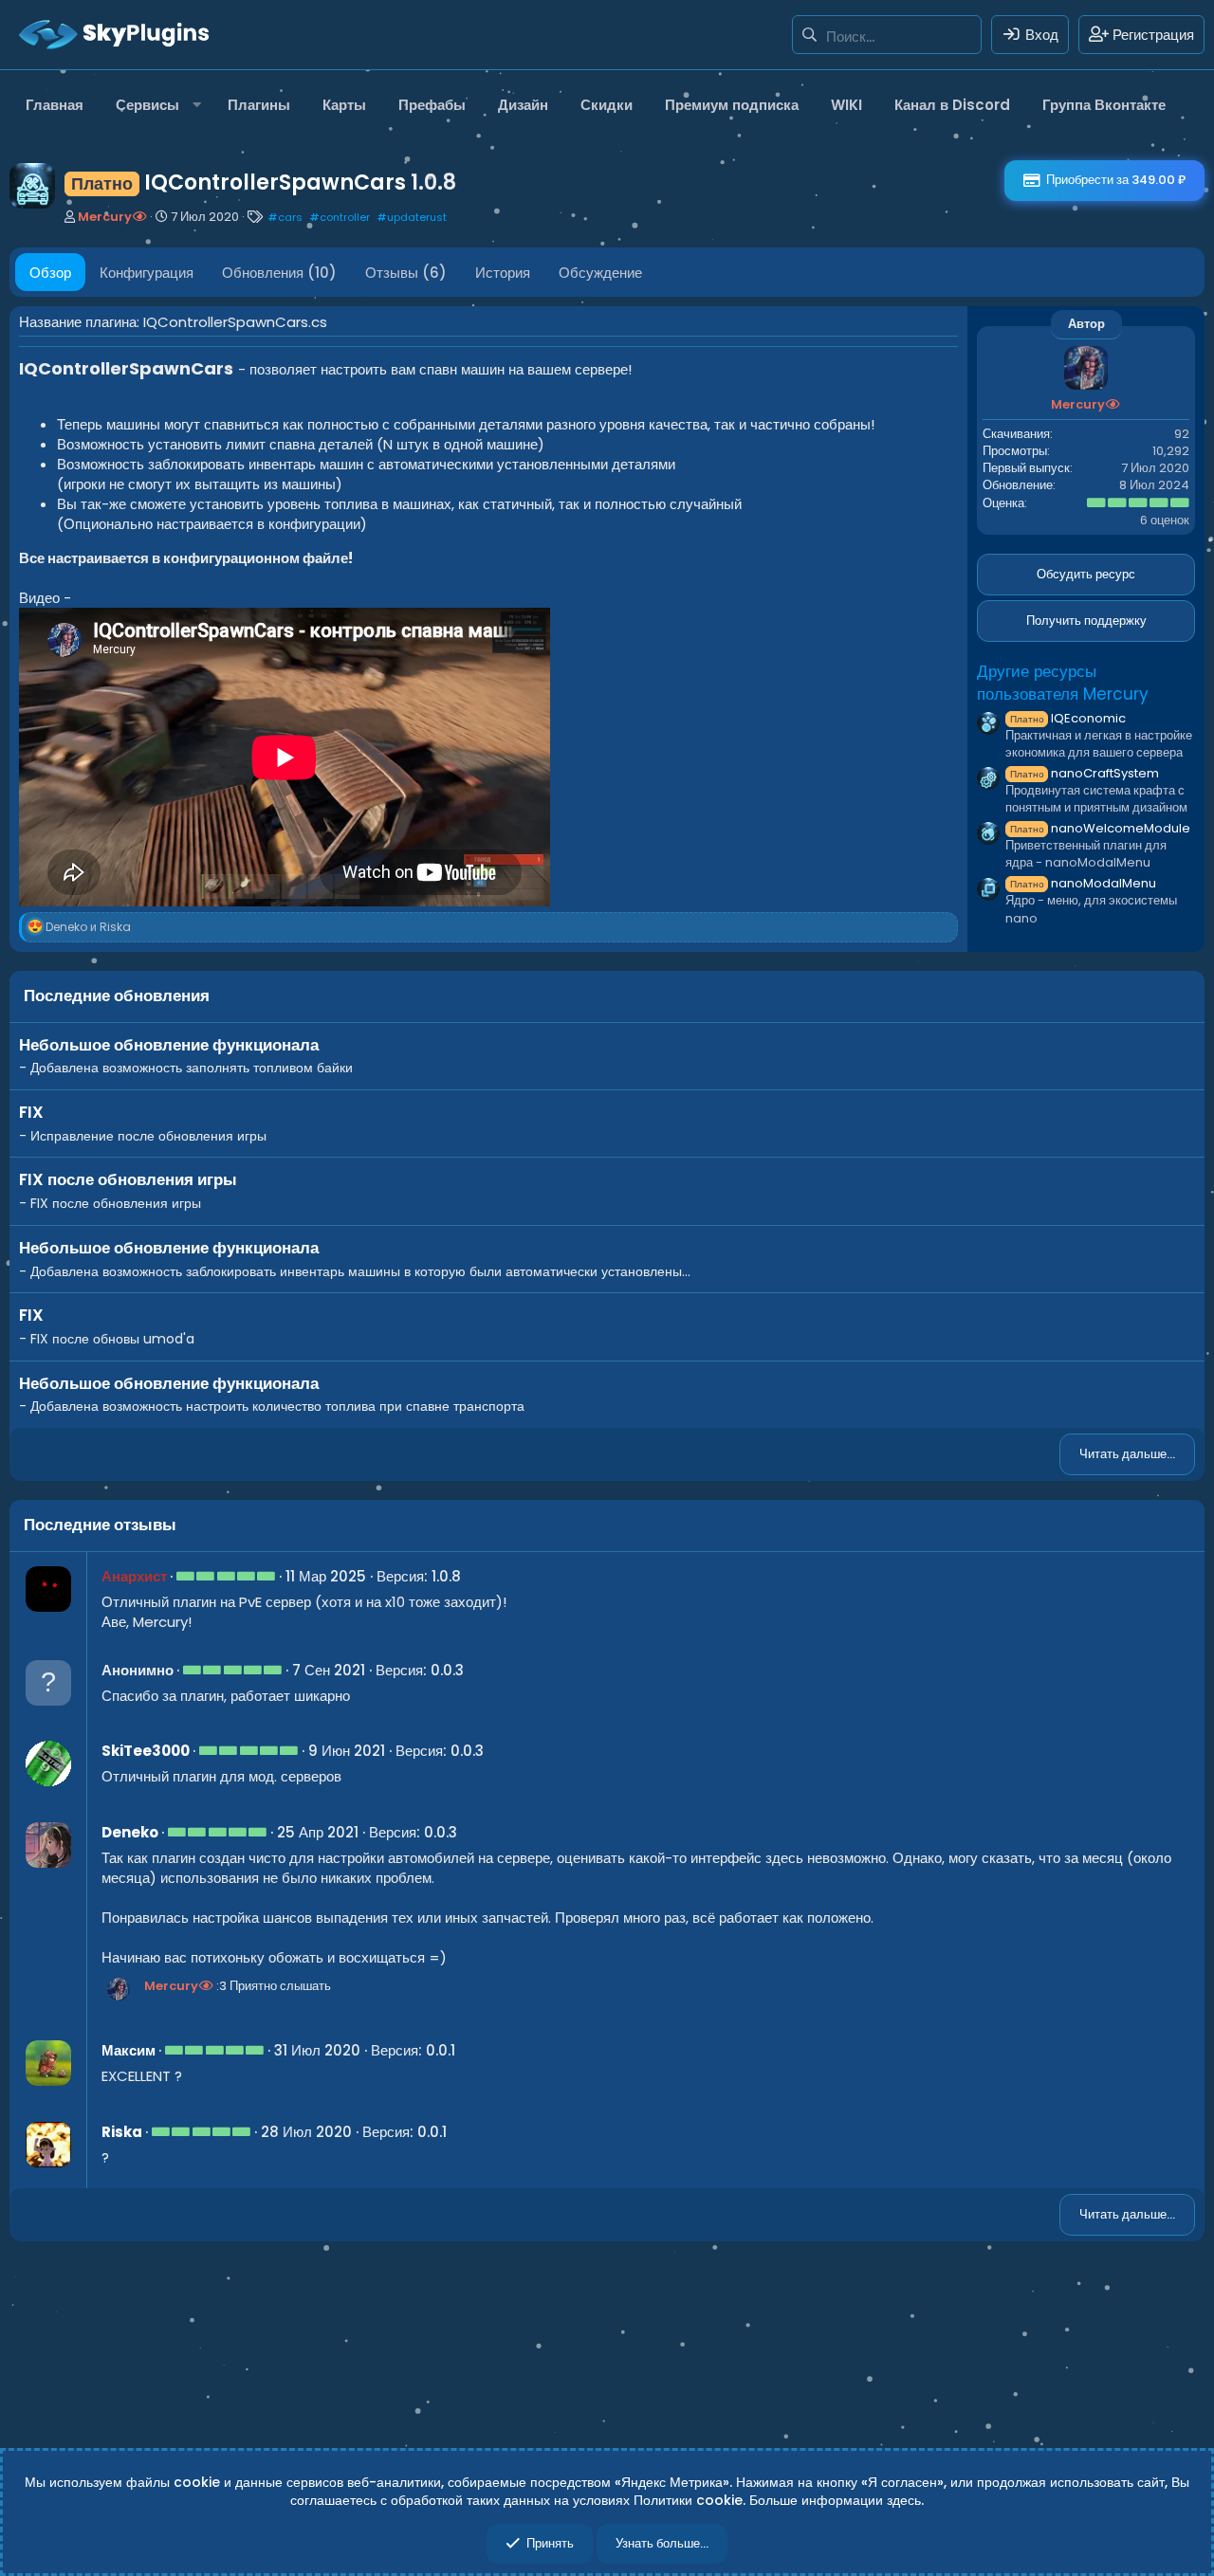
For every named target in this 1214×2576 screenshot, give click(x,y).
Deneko (130, 1832)
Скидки (607, 105)
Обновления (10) (279, 273)
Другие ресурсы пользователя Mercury (1063, 683)
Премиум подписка (732, 105)
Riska (122, 2132)
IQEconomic (1068, 718)
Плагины (259, 105)
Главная (55, 105)
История (503, 273)
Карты (344, 105)
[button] (156, 105)
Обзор (50, 273)
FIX (31, 1112)
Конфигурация (147, 273)
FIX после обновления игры (128, 1179)
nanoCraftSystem (1085, 773)
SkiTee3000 (146, 1751)
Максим (129, 2050)
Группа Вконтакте (1104, 105)
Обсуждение (600, 273)
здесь (904, 2500)
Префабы (432, 105)
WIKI (846, 105)
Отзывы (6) (406, 273)
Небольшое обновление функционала (169, 1045)
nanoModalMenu (1083, 883)
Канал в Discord (952, 105)
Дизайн (523, 105)
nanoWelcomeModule (1100, 828)
